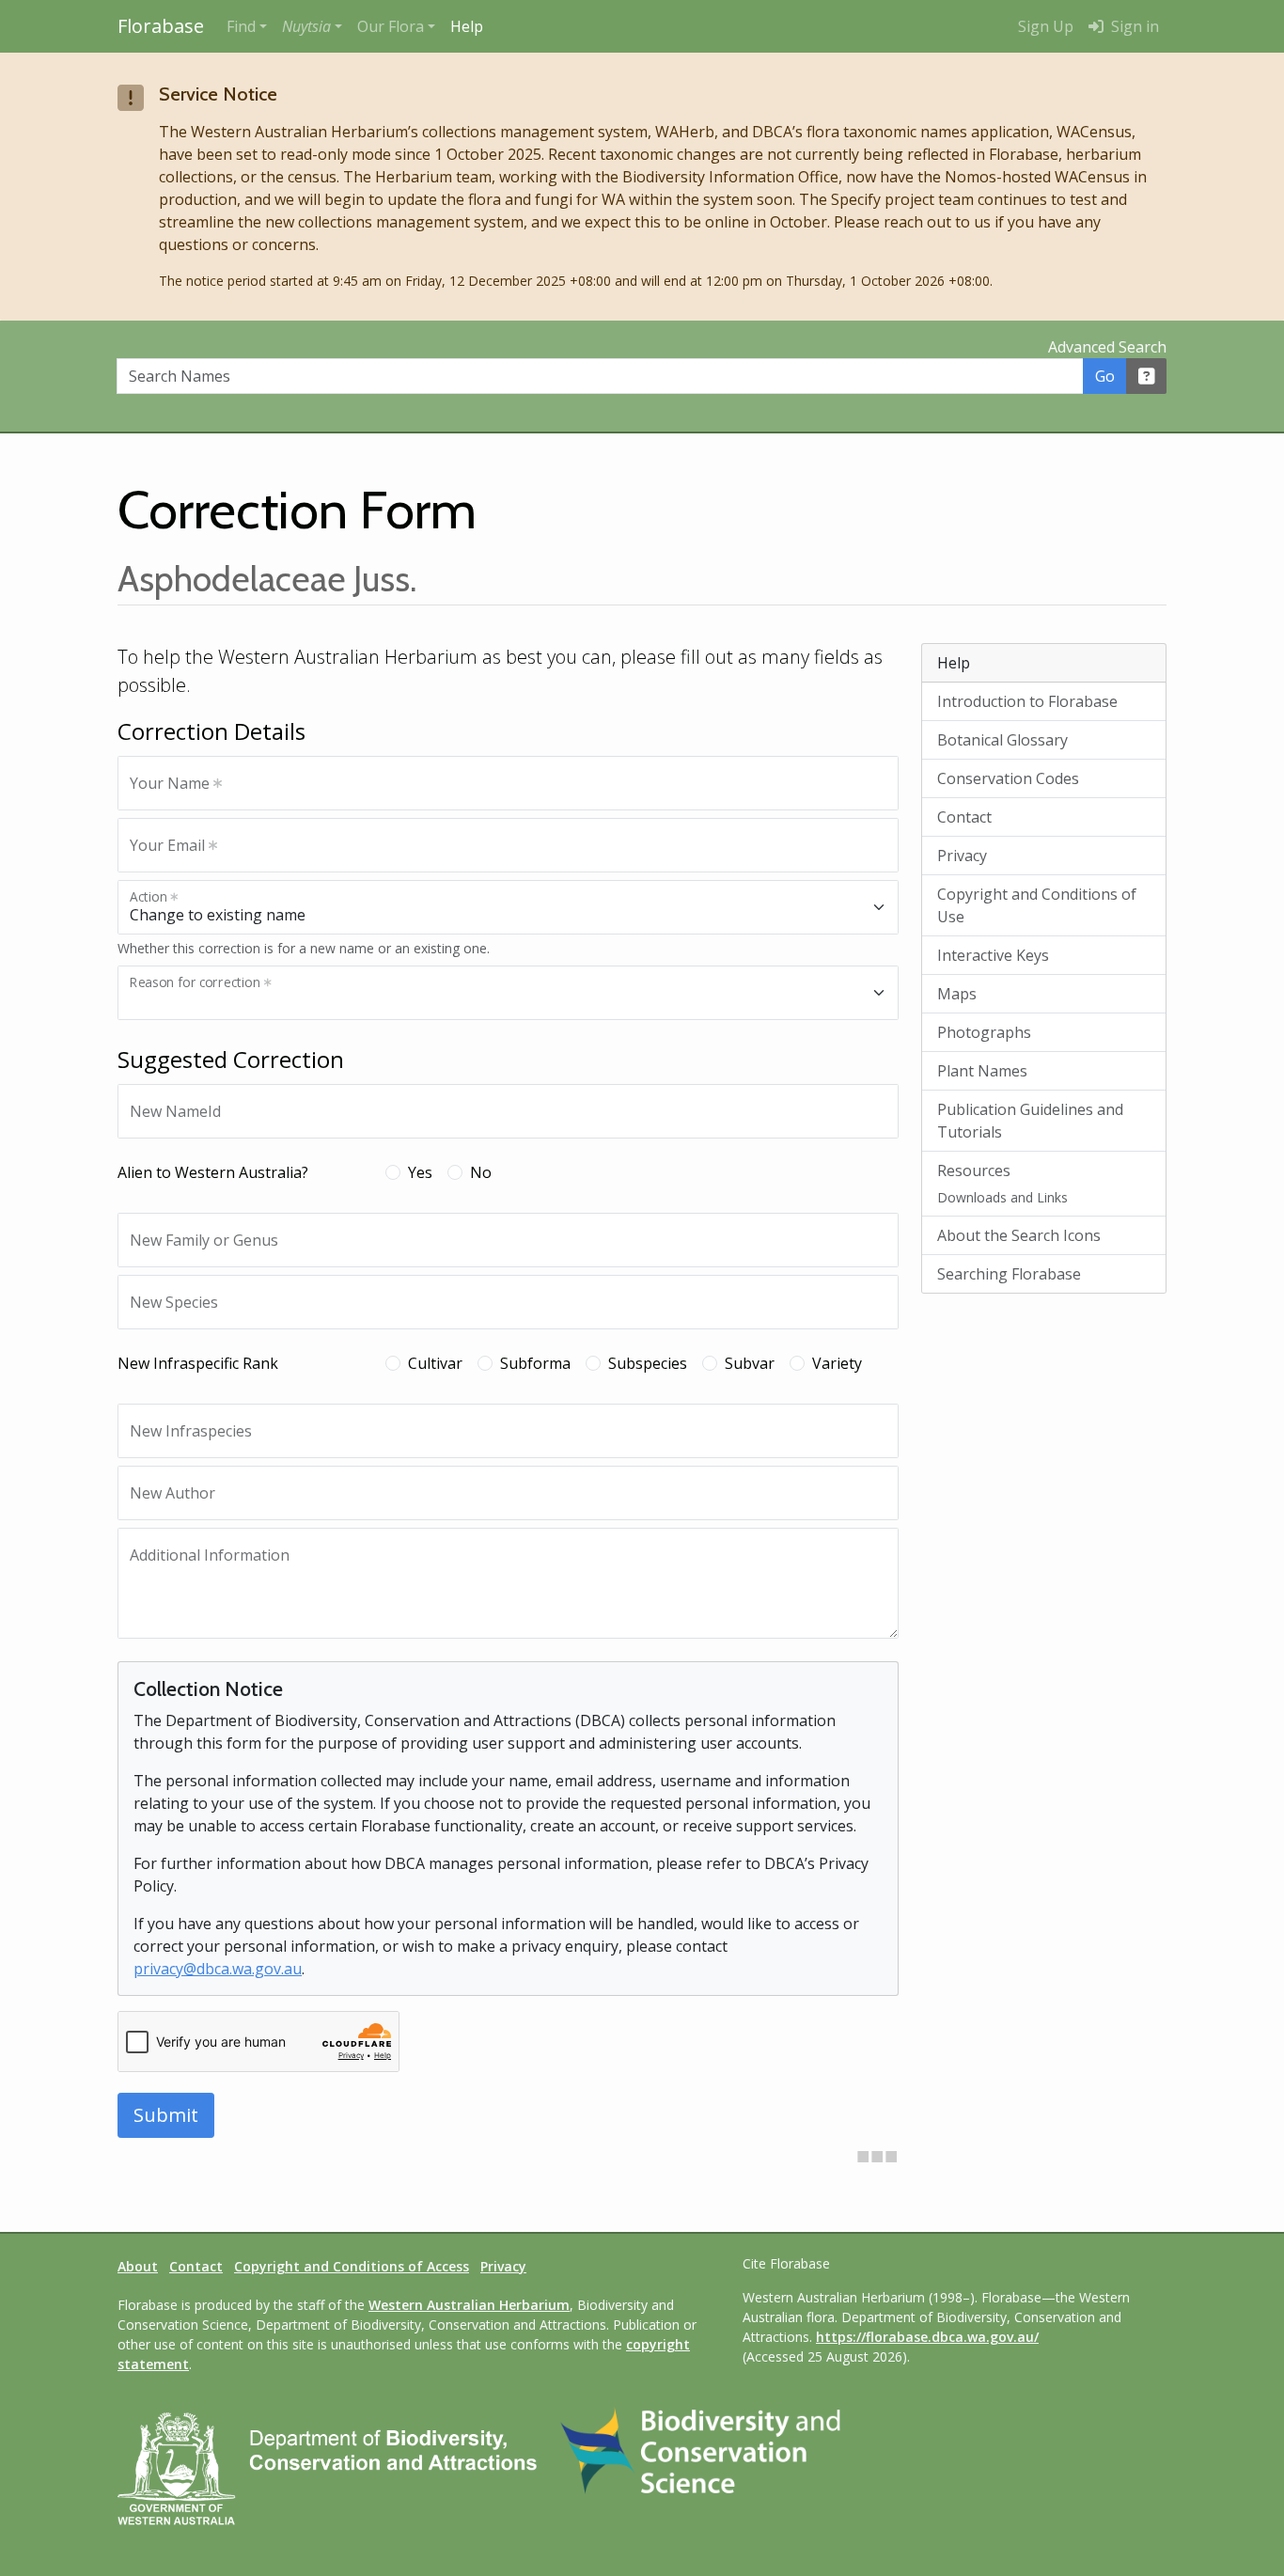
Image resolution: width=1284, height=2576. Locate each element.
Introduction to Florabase (1027, 701)
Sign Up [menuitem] (1046, 26)
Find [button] (241, 26)
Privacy (962, 856)
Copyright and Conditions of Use (1037, 905)
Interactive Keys (993, 955)
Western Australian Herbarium (469, 2305)
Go (1105, 376)
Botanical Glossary (1002, 740)
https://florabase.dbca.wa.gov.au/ (927, 2337)
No (481, 1172)
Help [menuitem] (467, 26)
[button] (312, 26)
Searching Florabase (1009, 1274)
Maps (957, 994)
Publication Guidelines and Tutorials (1030, 1121)
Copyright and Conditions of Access (352, 2266)
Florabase (161, 26)
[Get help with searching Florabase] (1147, 376)
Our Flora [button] (391, 26)
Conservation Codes (1008, 778)
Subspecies (648, 1363)
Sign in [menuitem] (1133, 26)
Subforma (535, 1363)
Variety (837, 1363)
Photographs (984, 1032)
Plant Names (982, 1071)
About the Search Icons (1019, 1235)
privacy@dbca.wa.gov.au (218, 1969)
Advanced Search (1107, 347)
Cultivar (435, 1363)
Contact (964, 817)
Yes (420, 1172)
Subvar (750, 1363)
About (138, 2266)
